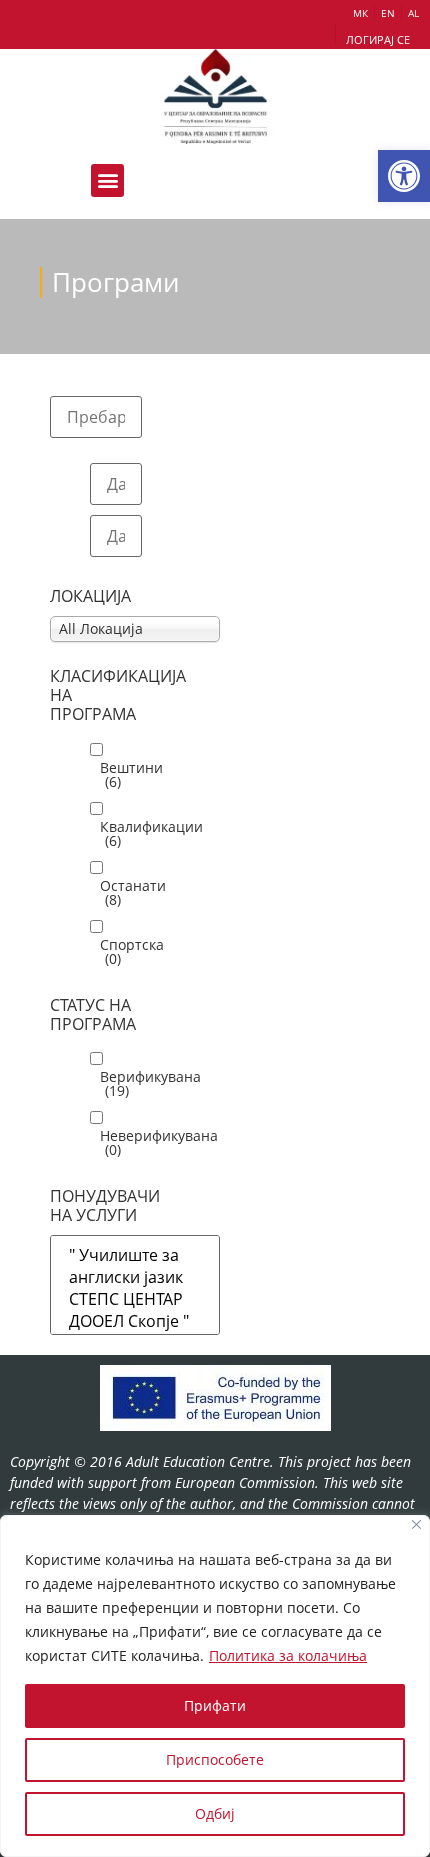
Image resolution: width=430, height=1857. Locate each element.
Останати (133, 893)
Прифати (215, 1705)
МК (360, 13)
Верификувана (150, 1084)
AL (413, 13)
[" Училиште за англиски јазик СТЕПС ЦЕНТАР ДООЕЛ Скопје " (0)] (135, 1304)
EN (388, 13)
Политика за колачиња (288, 1655)
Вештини (131, 775)
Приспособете (215, 1759)
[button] (404, 176)
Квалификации (151, 834)
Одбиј (215, 1813)
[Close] (416, 1524)
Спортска (132, 952)
